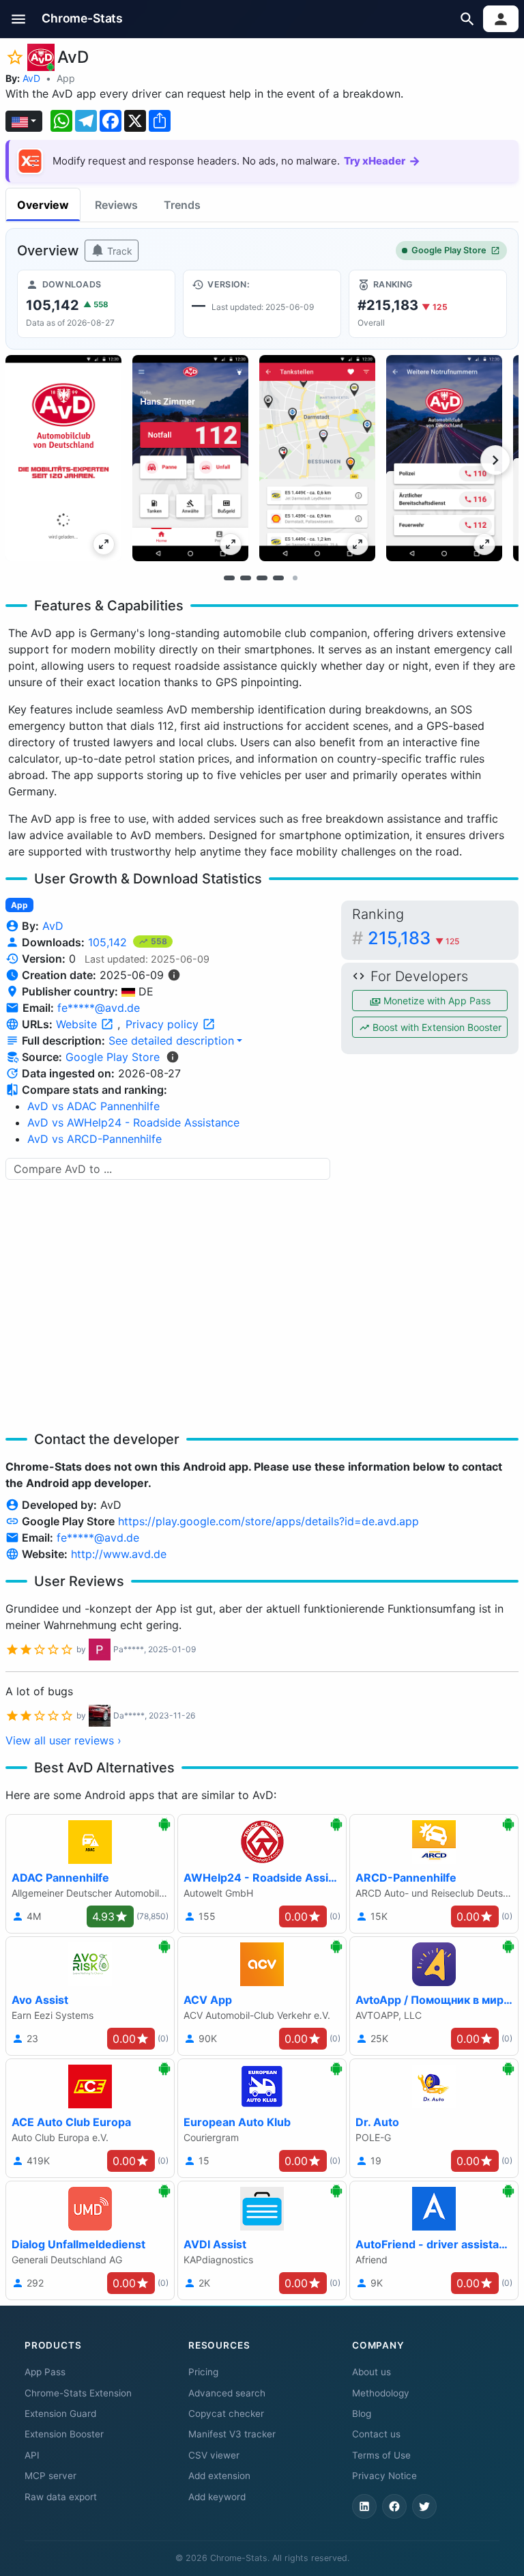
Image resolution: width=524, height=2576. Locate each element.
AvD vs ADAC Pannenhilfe (93, 1106)
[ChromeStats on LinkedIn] (364, 2506)
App (66, 78)
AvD (31, 78)
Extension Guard (60, 2414)
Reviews (116, 205)
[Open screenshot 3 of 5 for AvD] (317, 458)
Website (78, 1024)
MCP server (50, 2476)
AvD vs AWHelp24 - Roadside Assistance (133, 1122)
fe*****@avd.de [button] (99, 1008)
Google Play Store (449, 250)
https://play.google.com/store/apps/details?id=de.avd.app (268, 1521)
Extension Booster (64, 2434)
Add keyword (217, 2497)
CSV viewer (214, 2455)
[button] (19, 19)
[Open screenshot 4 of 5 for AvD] (444, 458)
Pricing (203, 2372)
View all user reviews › (63, 1740)
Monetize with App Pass (436, 1001)
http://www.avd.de (119, 1554)
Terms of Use (381, 2455)
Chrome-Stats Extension (78, 2393)
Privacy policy (164, 1024)
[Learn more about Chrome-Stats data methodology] (173, 1057)
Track (118, 251)
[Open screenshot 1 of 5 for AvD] (63, 458)
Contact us (376, 2434)
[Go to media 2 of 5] (246, 578)
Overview (43, 205)
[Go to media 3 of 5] (262, 578)
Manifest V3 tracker (232, 2434)
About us (372, 2372)
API (32, 2455)
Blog (362, 2414)
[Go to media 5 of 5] (295, 578)
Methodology (381, 2393)
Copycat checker (226, 2414)
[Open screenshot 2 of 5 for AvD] (190, 458)
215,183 (413, 938)
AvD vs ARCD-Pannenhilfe (94, 1139)
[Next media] (495, 460)
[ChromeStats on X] (424, 2506)
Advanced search (227, 2393)
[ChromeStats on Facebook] (394, 2506)
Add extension (219, 2476)
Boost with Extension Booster (436, 1027)
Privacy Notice (384, 2476)
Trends (182, 205)
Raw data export (61, 2497)
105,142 (109, 942)
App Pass (45, 2372)
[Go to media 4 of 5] (278, 578)
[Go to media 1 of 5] (229, 578)
